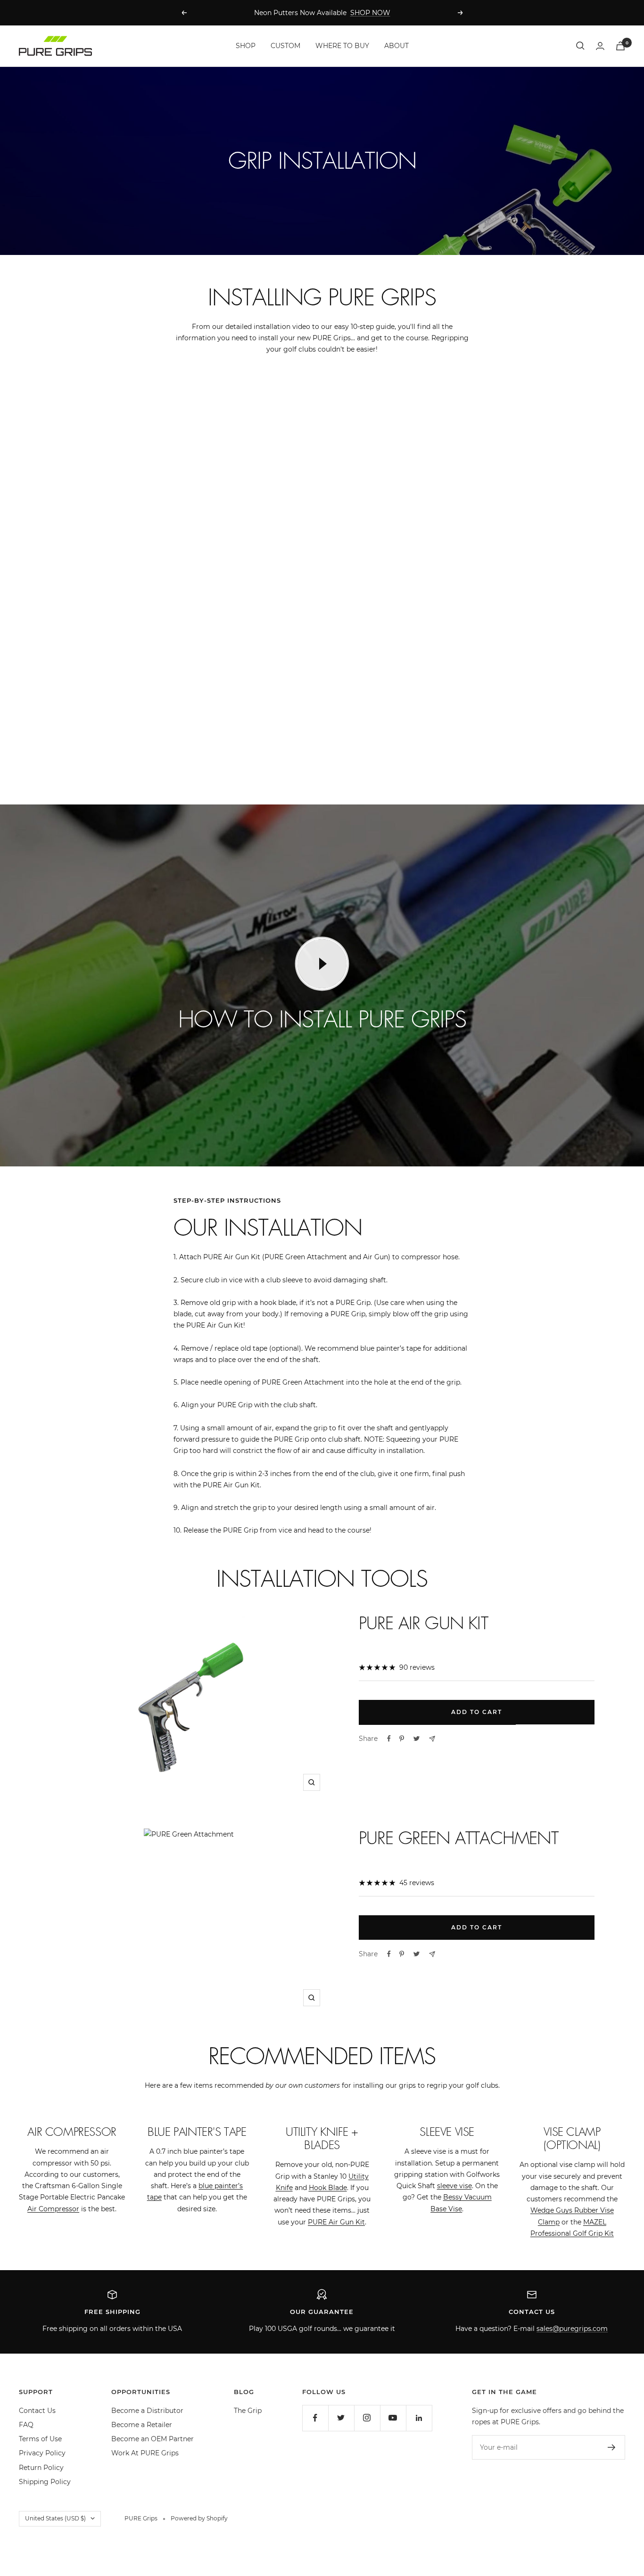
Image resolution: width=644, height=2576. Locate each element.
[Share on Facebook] (389, 1739)
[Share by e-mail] (432, 1739)
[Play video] (322, 964)
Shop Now (189, 526)
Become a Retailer (142, 2425)
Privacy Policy (42, 2453)
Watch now (455, 732)
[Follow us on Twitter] (341, 2418)
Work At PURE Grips (145, 2453)
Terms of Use (40, 2439)
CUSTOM (285, 46)
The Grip (248, 2411)
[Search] (580, 46)
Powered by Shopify (199, 2518)
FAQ (26, 2425)
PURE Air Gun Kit (423, 1623)
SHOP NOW (370, 13)
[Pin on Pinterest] (402, 1739)
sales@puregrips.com (572, 2329)
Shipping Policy (45, 2482)
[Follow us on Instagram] (367, 2418)
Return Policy (41, 2468)
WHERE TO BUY (342, 46)
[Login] (600, 46)
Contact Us (37, 2411)
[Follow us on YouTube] (393, 2418)
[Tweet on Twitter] (417, 1739)
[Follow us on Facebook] (315, 2418)
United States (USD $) (55, 2518)
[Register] (612, 2447)
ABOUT (396, 46)
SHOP (246, 46)
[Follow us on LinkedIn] (419, 2418)
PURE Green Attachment (458, 1838)
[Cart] (620, 46)
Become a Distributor (147, 2411)
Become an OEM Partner (153, 2439)
